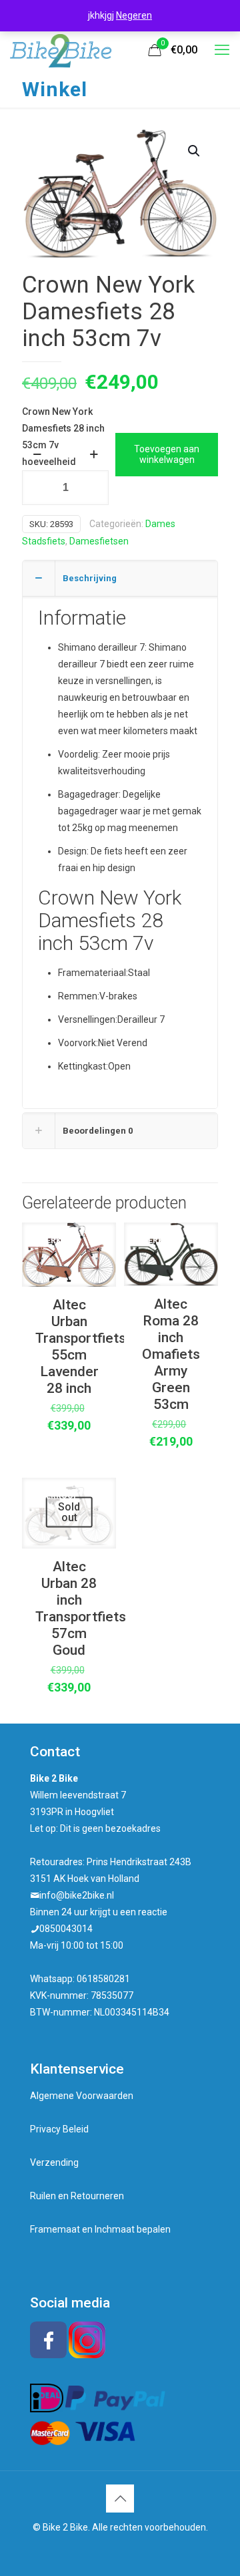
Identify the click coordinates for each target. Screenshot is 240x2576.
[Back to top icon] (120, 2499)
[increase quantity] (94, 454)
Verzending (54, 2162)
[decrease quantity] (37, 454)
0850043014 (66, 1929)
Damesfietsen (99, 541)
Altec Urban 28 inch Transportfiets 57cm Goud (81, 1608)
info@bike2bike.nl (77, 1895)
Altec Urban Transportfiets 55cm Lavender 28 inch (81, 1346)
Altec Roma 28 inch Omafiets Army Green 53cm (171, 1354)
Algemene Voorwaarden (82, 2096)
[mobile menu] (222, 50)
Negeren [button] (134, 15)
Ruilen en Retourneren (77, 2196)
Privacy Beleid (59, 2129)
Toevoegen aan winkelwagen (167, 455)
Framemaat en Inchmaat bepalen (100, 2229)
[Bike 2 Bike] (61, 50)
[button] (195, 151)
